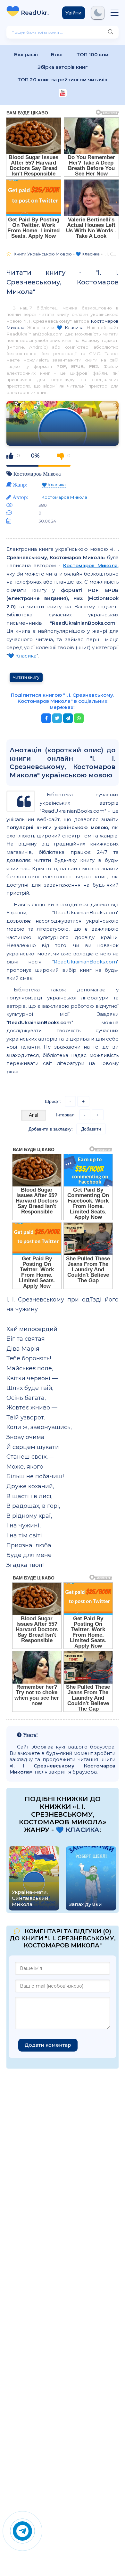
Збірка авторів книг (63, 67)
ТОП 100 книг (94, 54)
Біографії (26, 54)
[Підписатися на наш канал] (63, 94)
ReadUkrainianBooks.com (85, 962)
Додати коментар (48, 2045)
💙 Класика (70, 327)
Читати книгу (26, 677)
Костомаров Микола (37, 474)
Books (37, 13)
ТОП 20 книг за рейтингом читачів (63, 80)
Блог (57, 54)
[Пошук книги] (111, 32)
